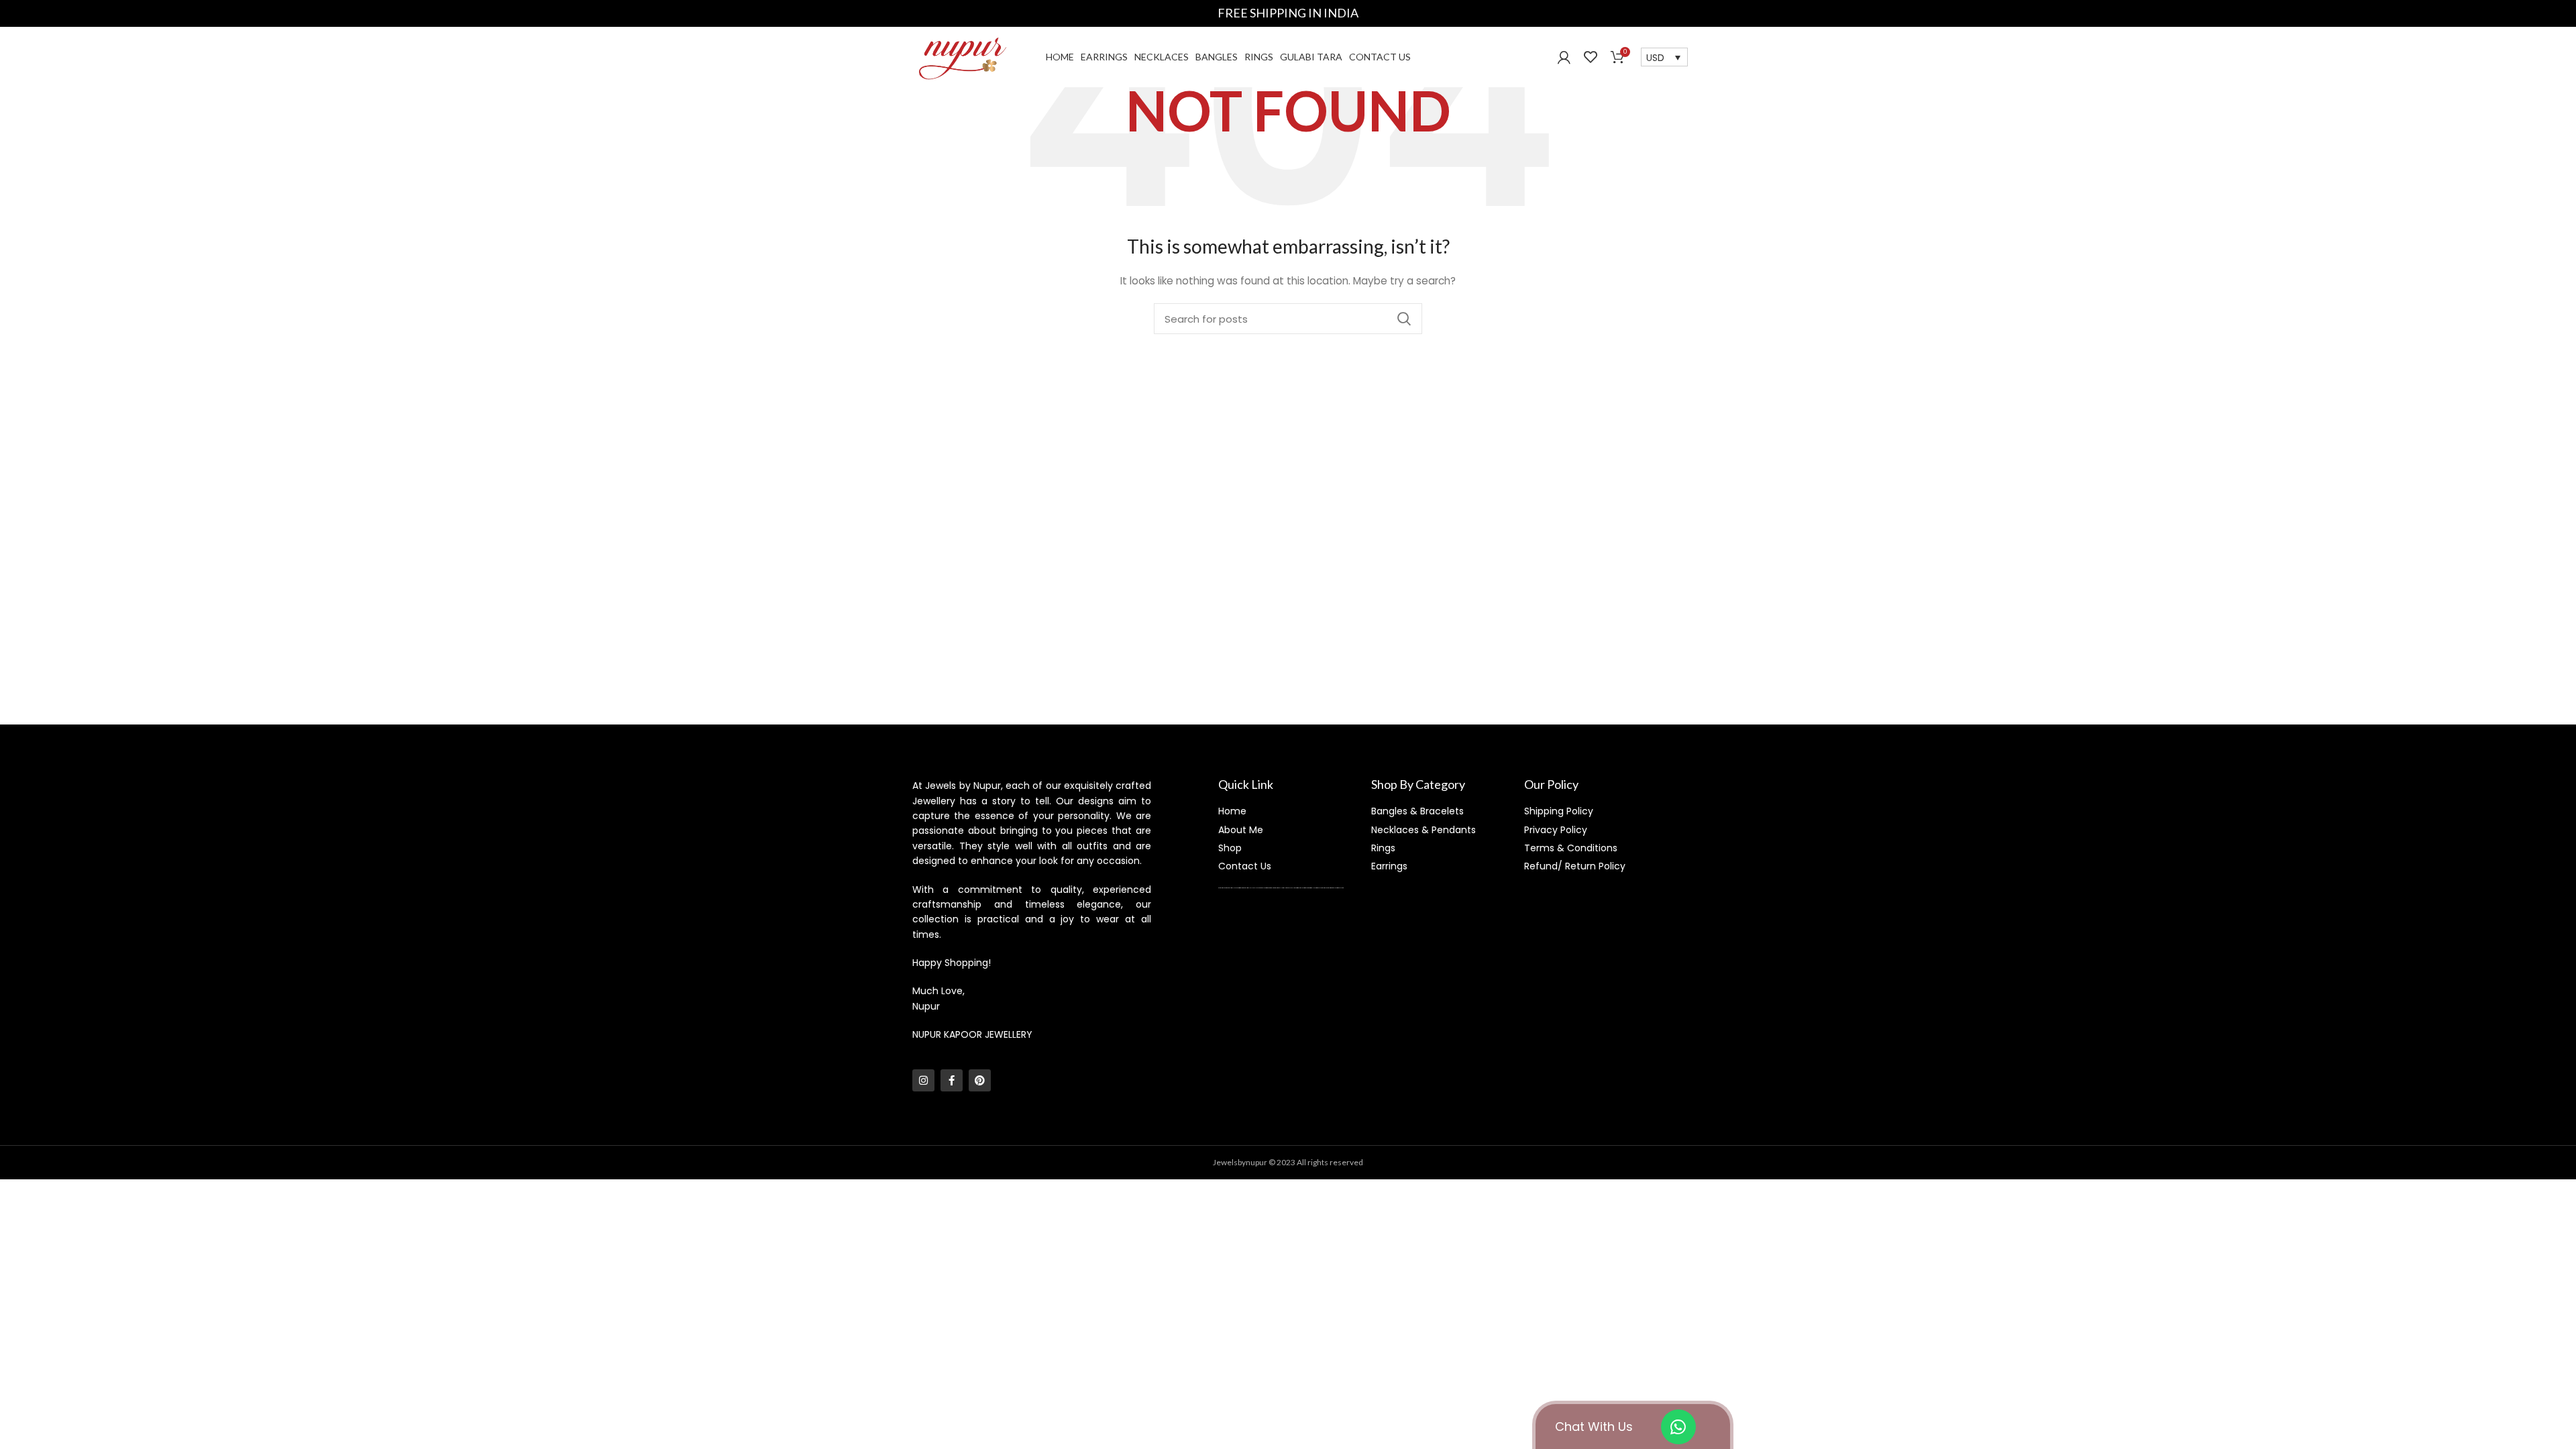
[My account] (1564, 57)
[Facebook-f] (952, 1080)
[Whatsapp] (1678, 1427)
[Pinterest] (980, 1080)
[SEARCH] (1404, 319)
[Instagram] (923, 1080)
